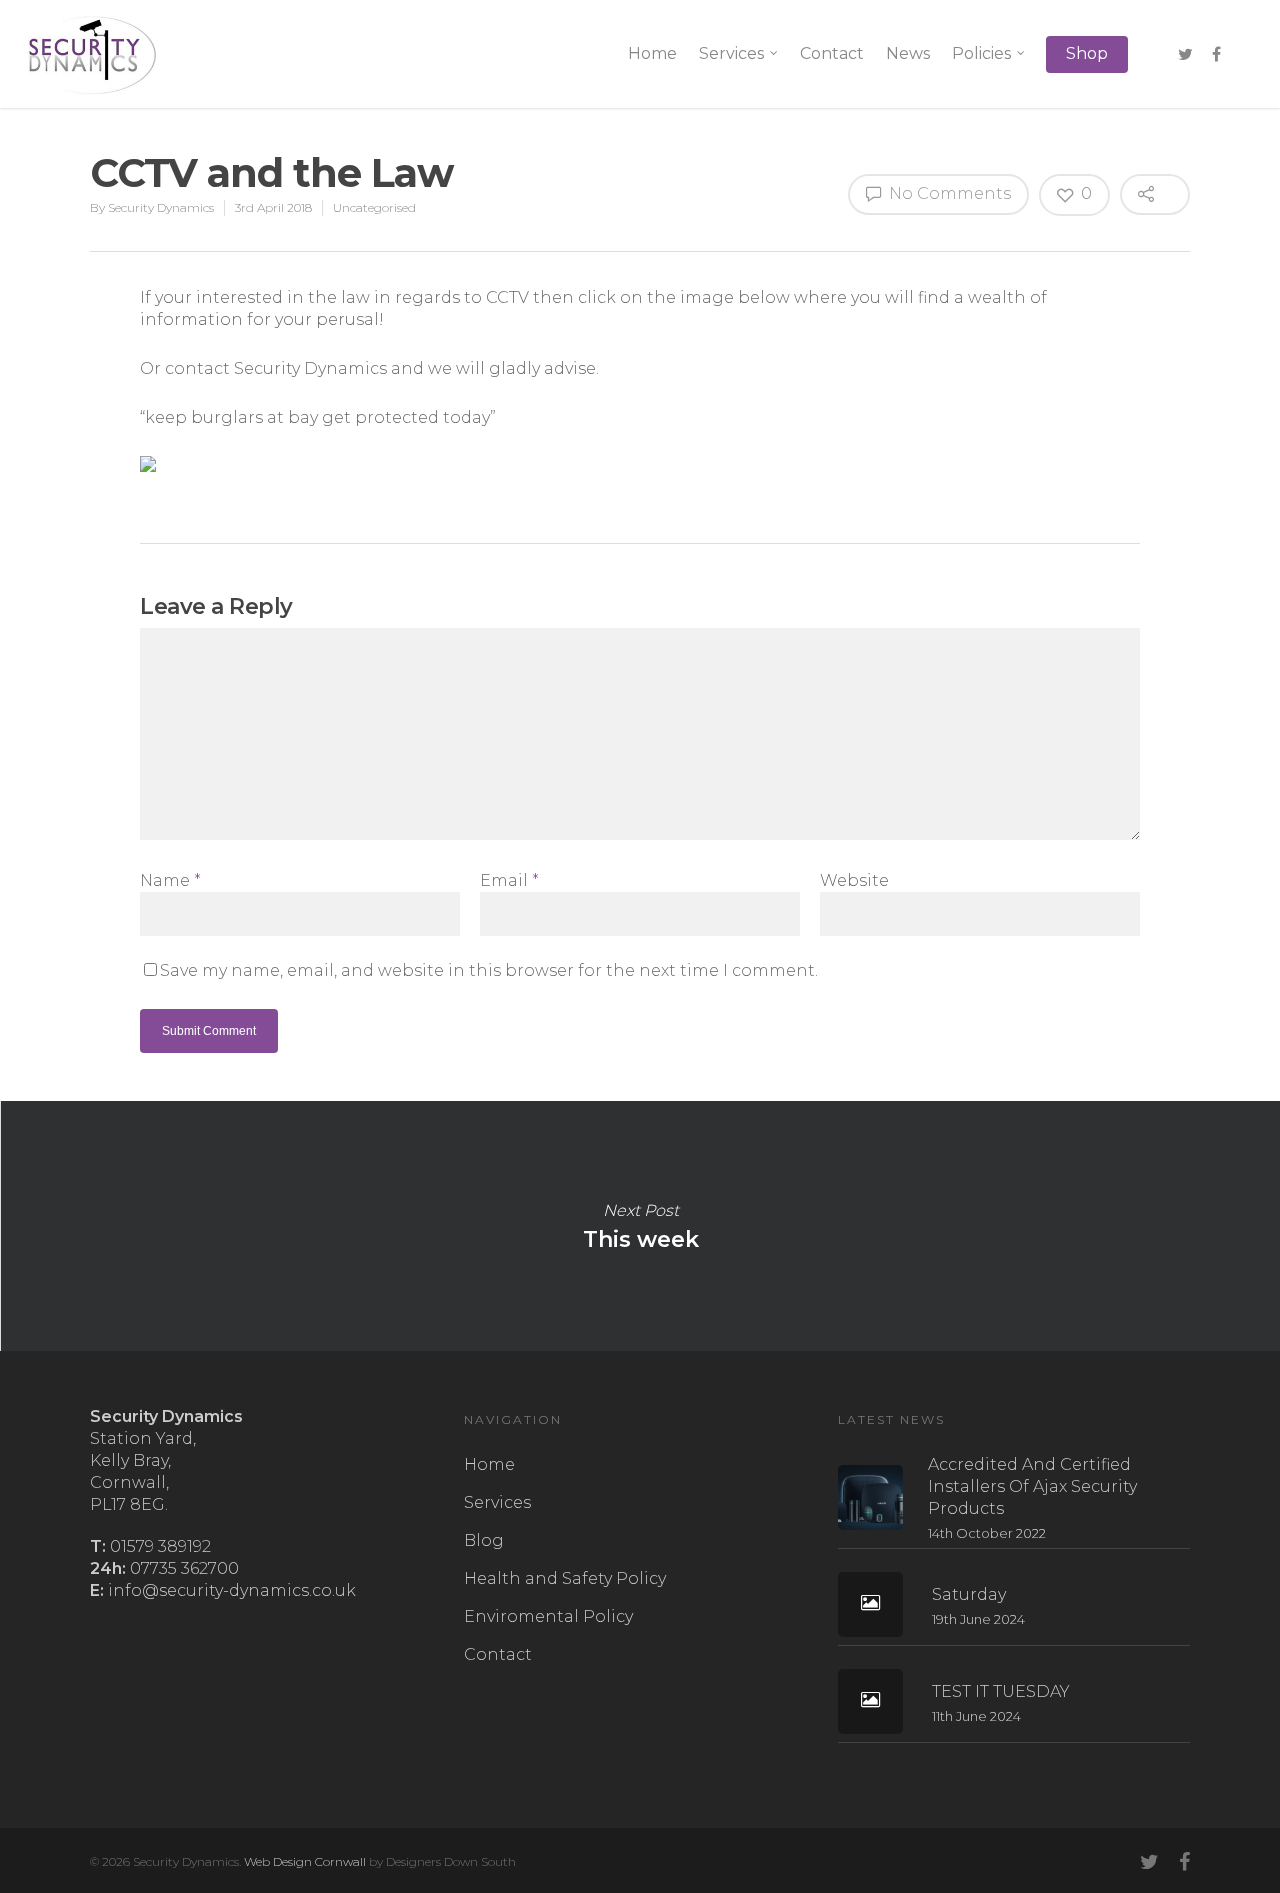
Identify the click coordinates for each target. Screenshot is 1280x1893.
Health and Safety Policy (565, 1578)
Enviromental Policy (548, 1616)
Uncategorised (374, 207)
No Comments (948, 193)
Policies (981, 53)
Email (509, 880)
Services (731, 53)
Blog (484, 1540)
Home (652, 53)
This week (640, 1226)
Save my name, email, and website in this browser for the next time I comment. (489, 970)
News (908, 53)
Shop (1087, 53)
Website (854, 880)
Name (170, 880)
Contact (832, 53)
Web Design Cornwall (305, 1861)
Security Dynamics (161, 207)
